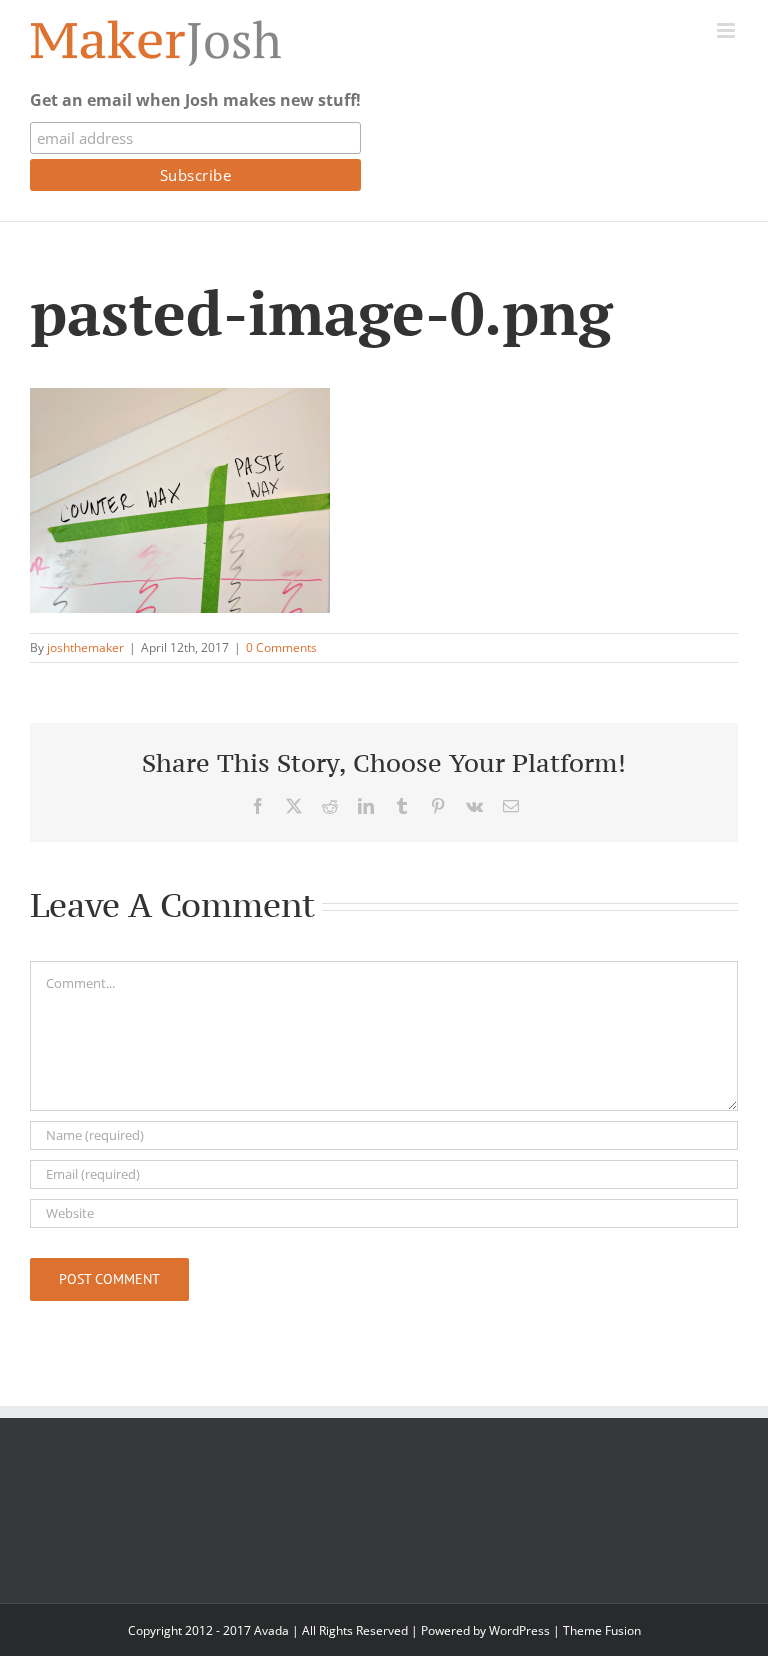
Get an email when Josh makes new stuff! (195, 100)
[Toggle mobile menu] (727, 30)
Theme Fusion (602, 1630)
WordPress (519, 1630)
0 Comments (281, 647)
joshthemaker (85, 647)
